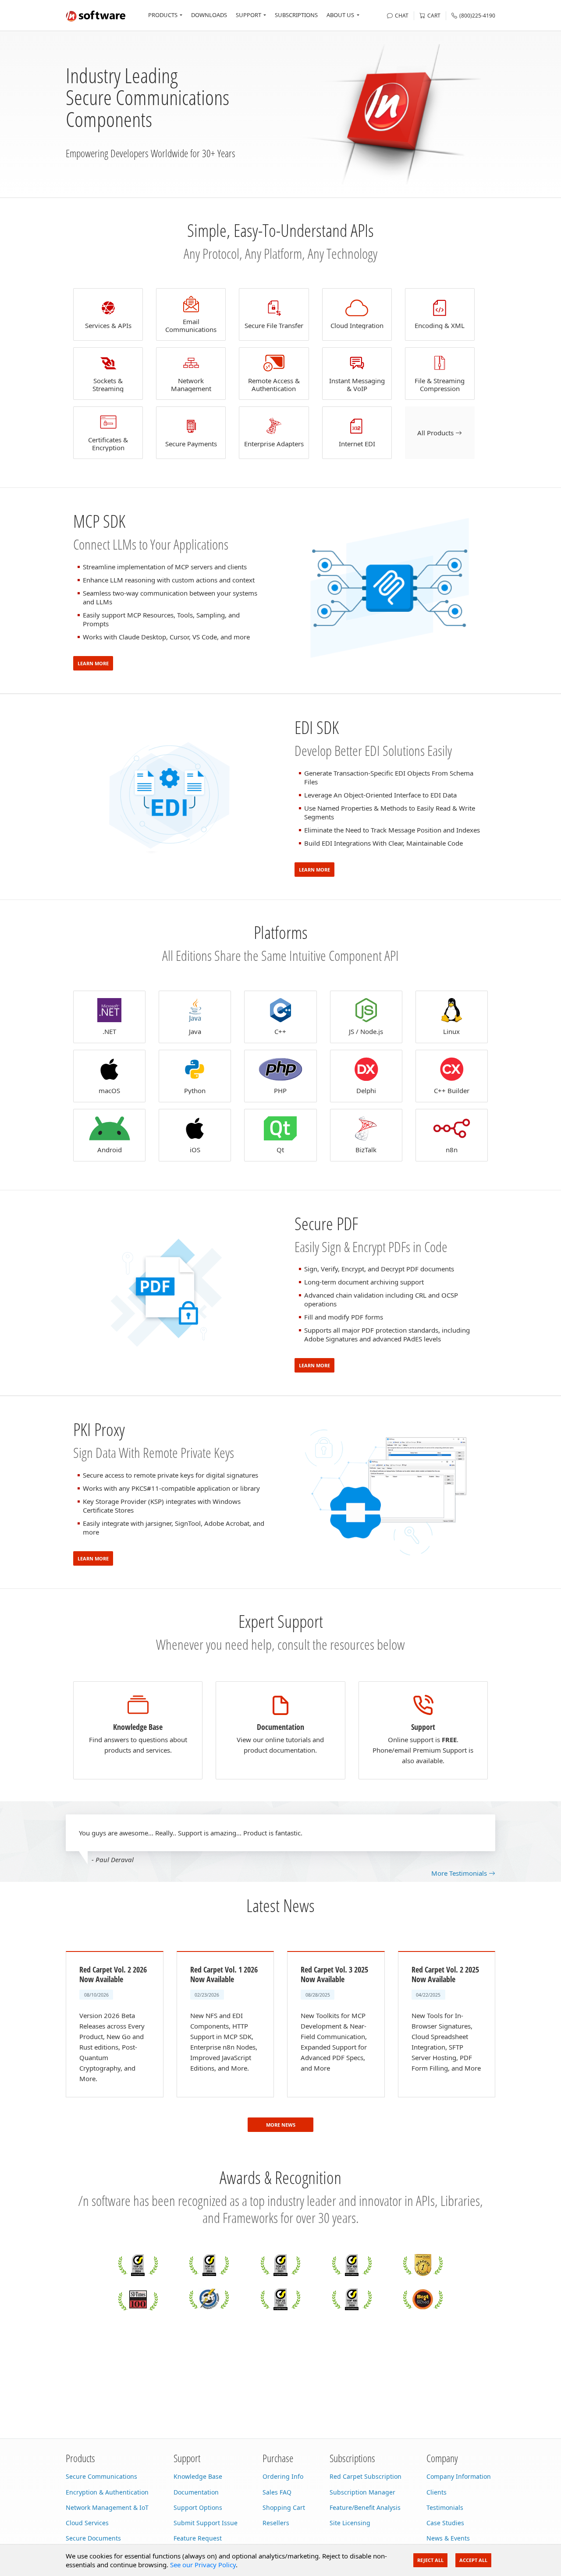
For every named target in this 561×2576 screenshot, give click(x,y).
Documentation (196, 2492)
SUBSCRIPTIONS (296, 15)
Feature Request (198, 2538)
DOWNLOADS (209, 15)
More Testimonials (460, 1873)
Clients (437, 2492)
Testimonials (445, 2507)
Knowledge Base (198, 2476)
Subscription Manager (362, 2492)
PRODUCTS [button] (163, 15)
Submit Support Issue (206, 2523)
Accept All (473, 2560)
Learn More (93, 663)
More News (281, 2125)
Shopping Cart (284, 2507)
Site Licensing (350, 2523)
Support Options (198, 2507)
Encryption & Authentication (107, 2492)
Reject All (430, 2560)
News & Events (448, 2538)
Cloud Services (87, 2523)
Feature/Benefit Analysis (365, 2507)
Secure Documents (93, 2538)
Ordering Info (283, 2476)
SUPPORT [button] (249, 15)
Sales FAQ (277, 2492)
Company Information (459, 2476)
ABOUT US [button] (340, 15)
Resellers (276, 2523)
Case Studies (445, 2523)
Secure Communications (101, 2476)
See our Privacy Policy (203, 2565)
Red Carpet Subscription (366, 2476)
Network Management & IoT (107, 2507)
